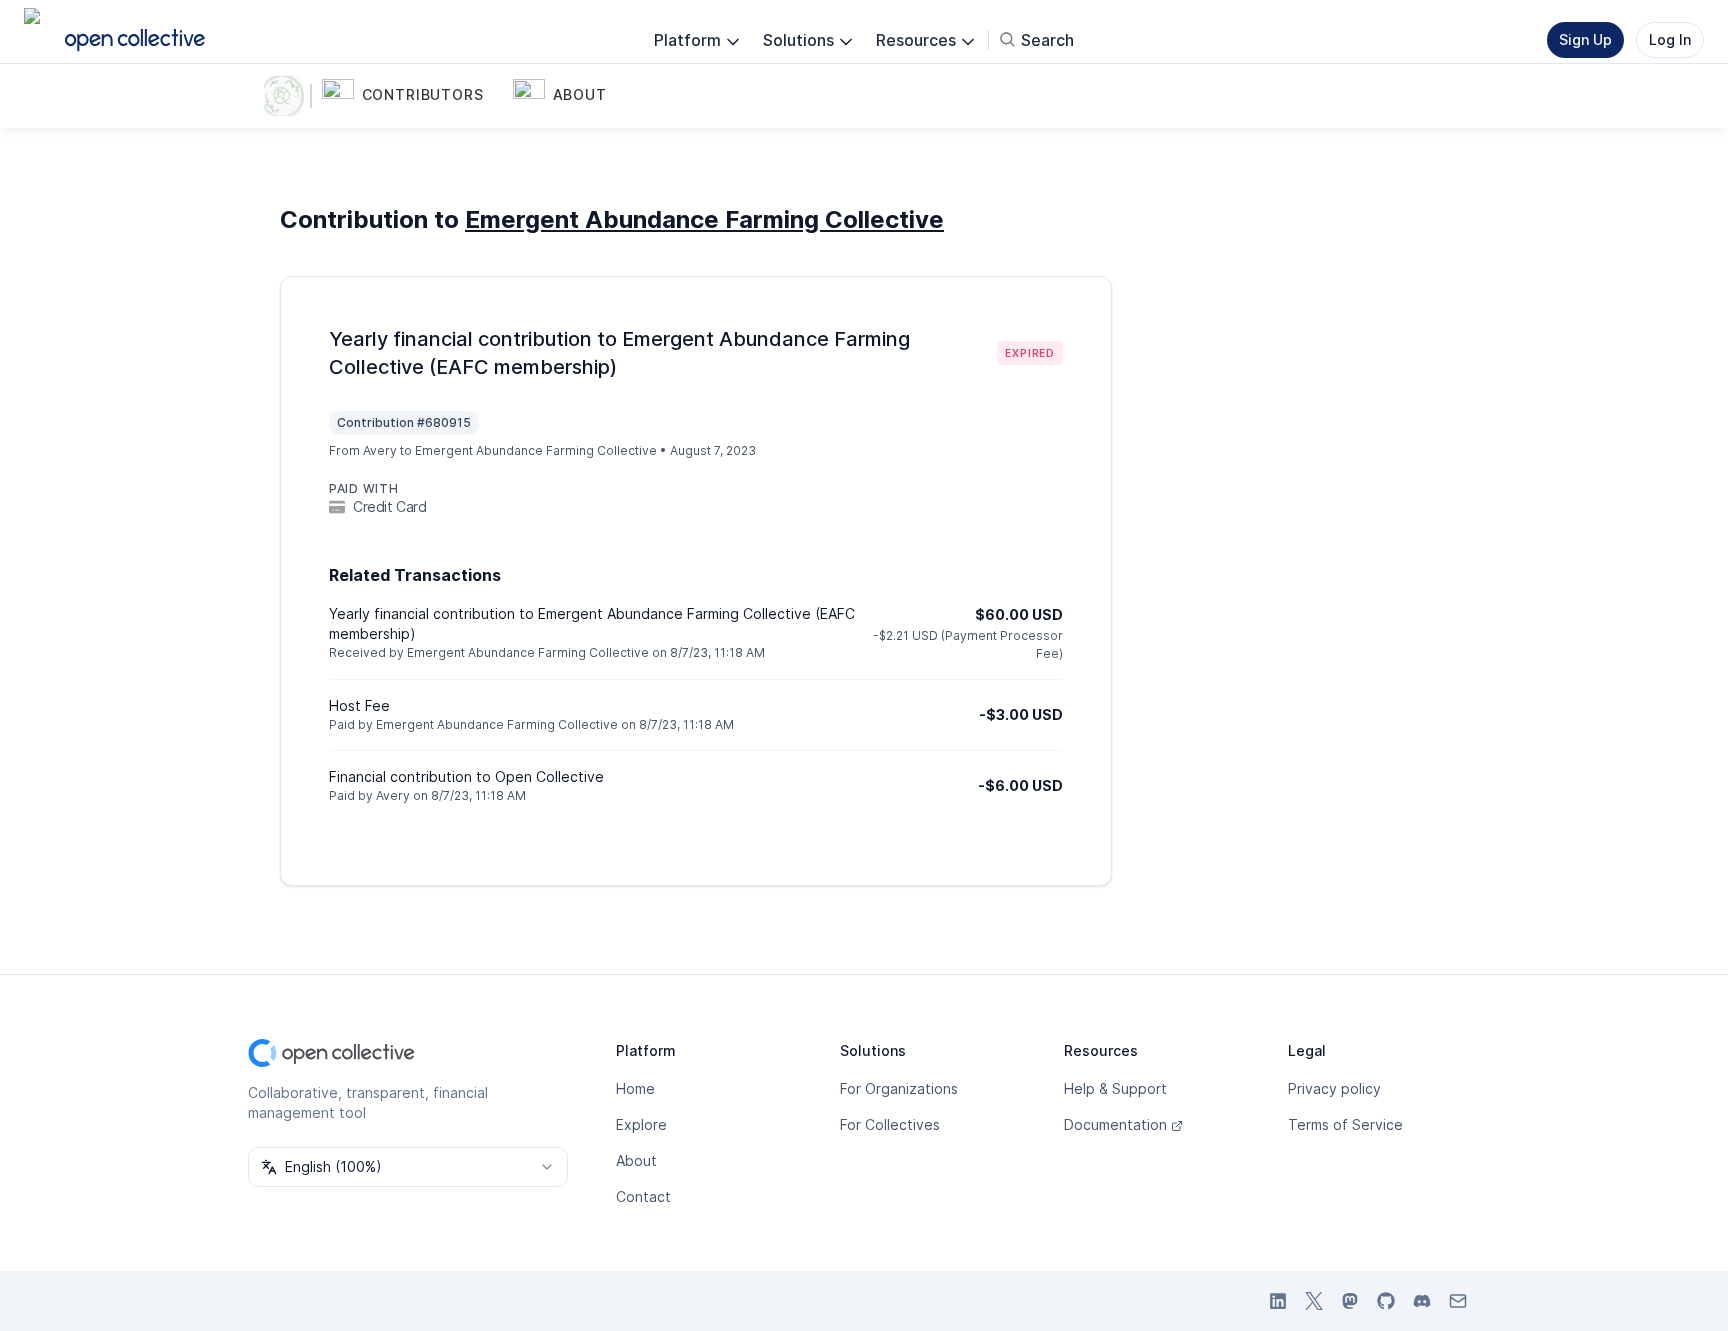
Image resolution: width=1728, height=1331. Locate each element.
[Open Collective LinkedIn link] (1278, 1301)
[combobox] (408, 1167)
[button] (413, 96)
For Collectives (890, 1124)
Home (635, 1088)
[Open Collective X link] (1314, 1301)
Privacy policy (1334, 1088)
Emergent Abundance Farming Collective (704, 219)
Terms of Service (1345, 1124)
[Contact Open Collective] (1458, 1301)
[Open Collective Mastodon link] (1350, 1301)
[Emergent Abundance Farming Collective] (288, 96)
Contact (643, 1196)
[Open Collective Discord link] (1422, 1301)
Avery (380, 450)
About (636, 1160)
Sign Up (1585, 39)
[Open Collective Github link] (1386, 1301)
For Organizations (899, 1088)
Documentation (1115, 1124)
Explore (641, 1124)
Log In (1670, 39)
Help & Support (1115, 1088)
